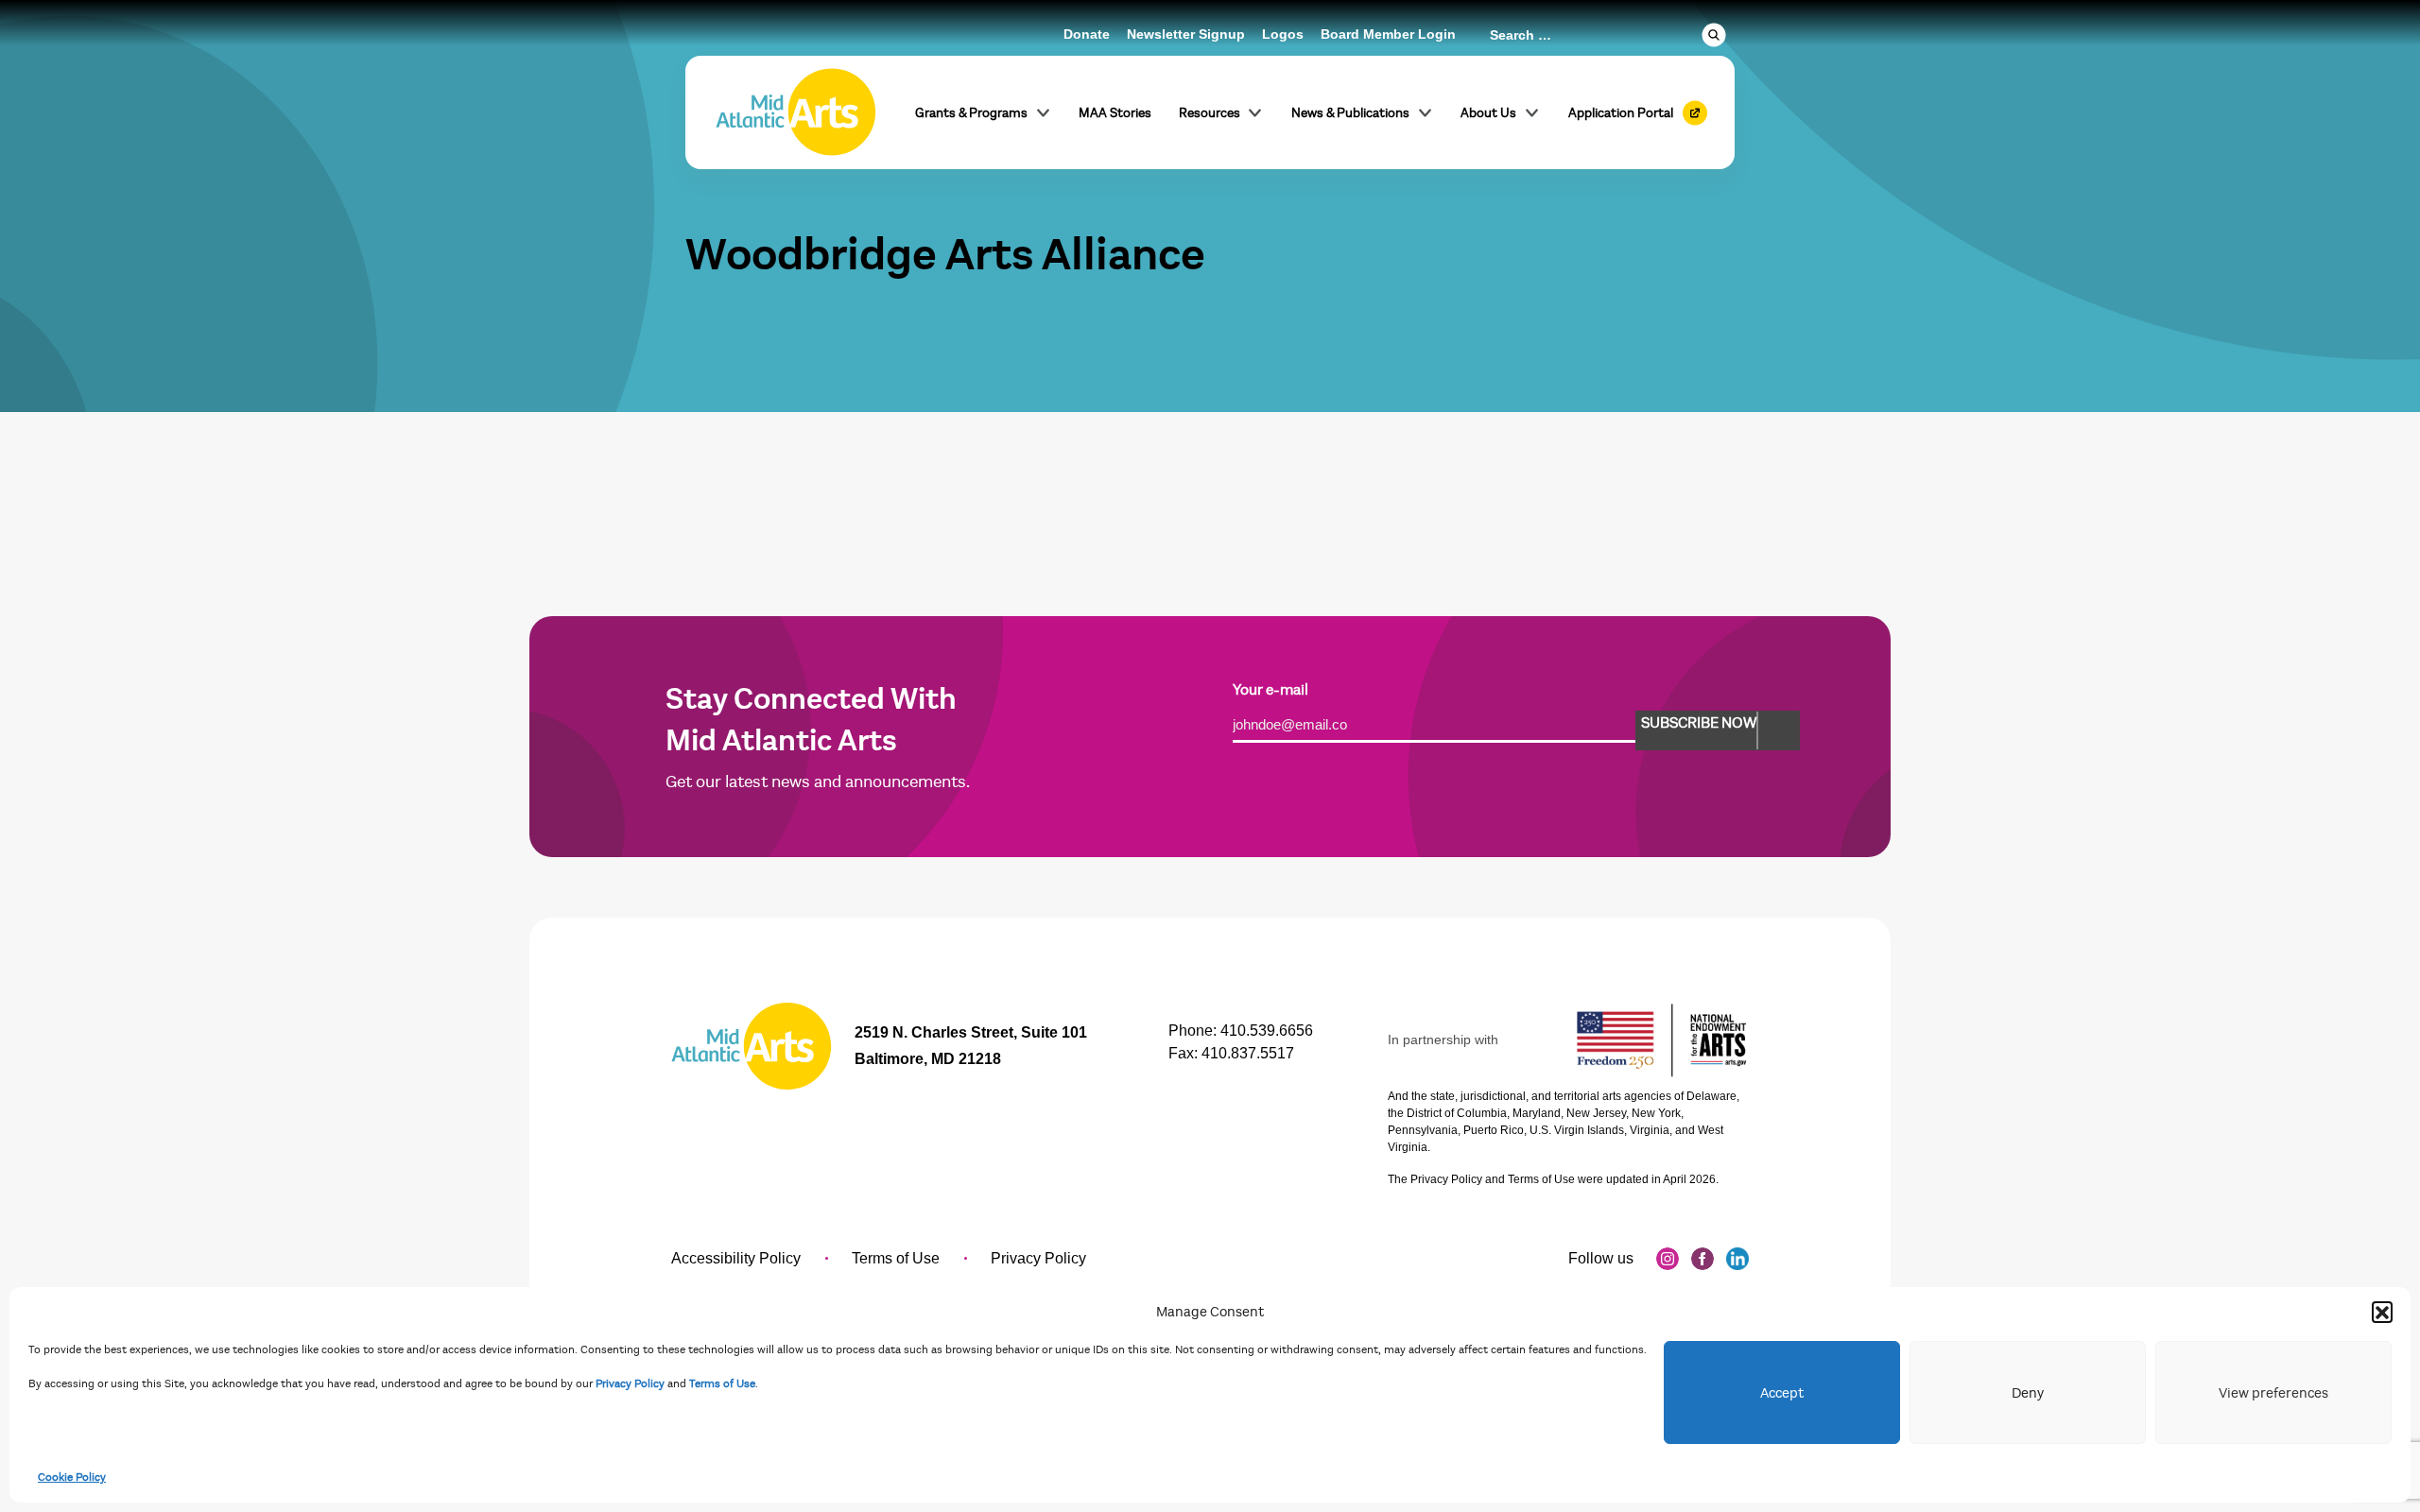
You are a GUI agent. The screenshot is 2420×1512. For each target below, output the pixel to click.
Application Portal (1621, 113)
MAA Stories (1115, 113)
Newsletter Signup (1186, 34)
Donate (1087, 34)
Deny (2028, 1393)
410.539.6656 (1267, 1031)
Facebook (1703, 1259)
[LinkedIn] (1737, 1259)
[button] (2382, 1312)
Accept (1782, 1393)
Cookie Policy (72, 1477)
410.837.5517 (1248, 1053)
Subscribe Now (1699, 723)
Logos (1283, 34)
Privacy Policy (630, 1383)
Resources (1210, 113)
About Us (1488, 113)
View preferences (2273, 1393)
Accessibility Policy (736, 1258)
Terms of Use (722, 1383)
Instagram (1668, 1259)
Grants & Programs (971, 113)
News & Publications (1350, 113)
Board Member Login (1388, 34)
